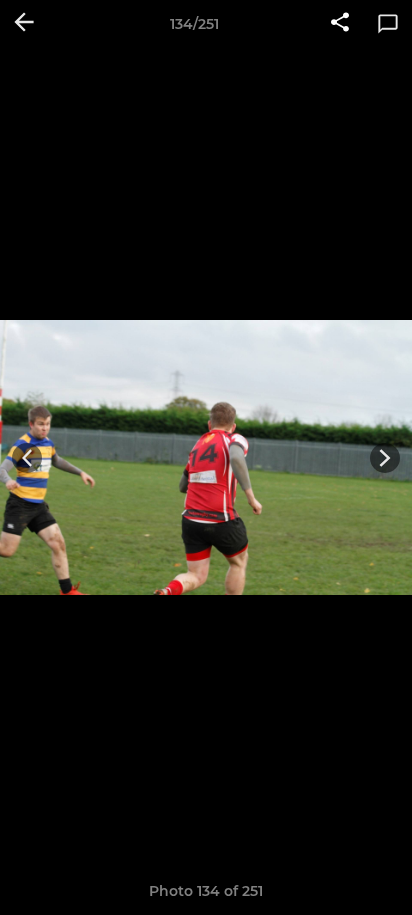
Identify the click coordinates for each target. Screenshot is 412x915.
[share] (340, 24)
